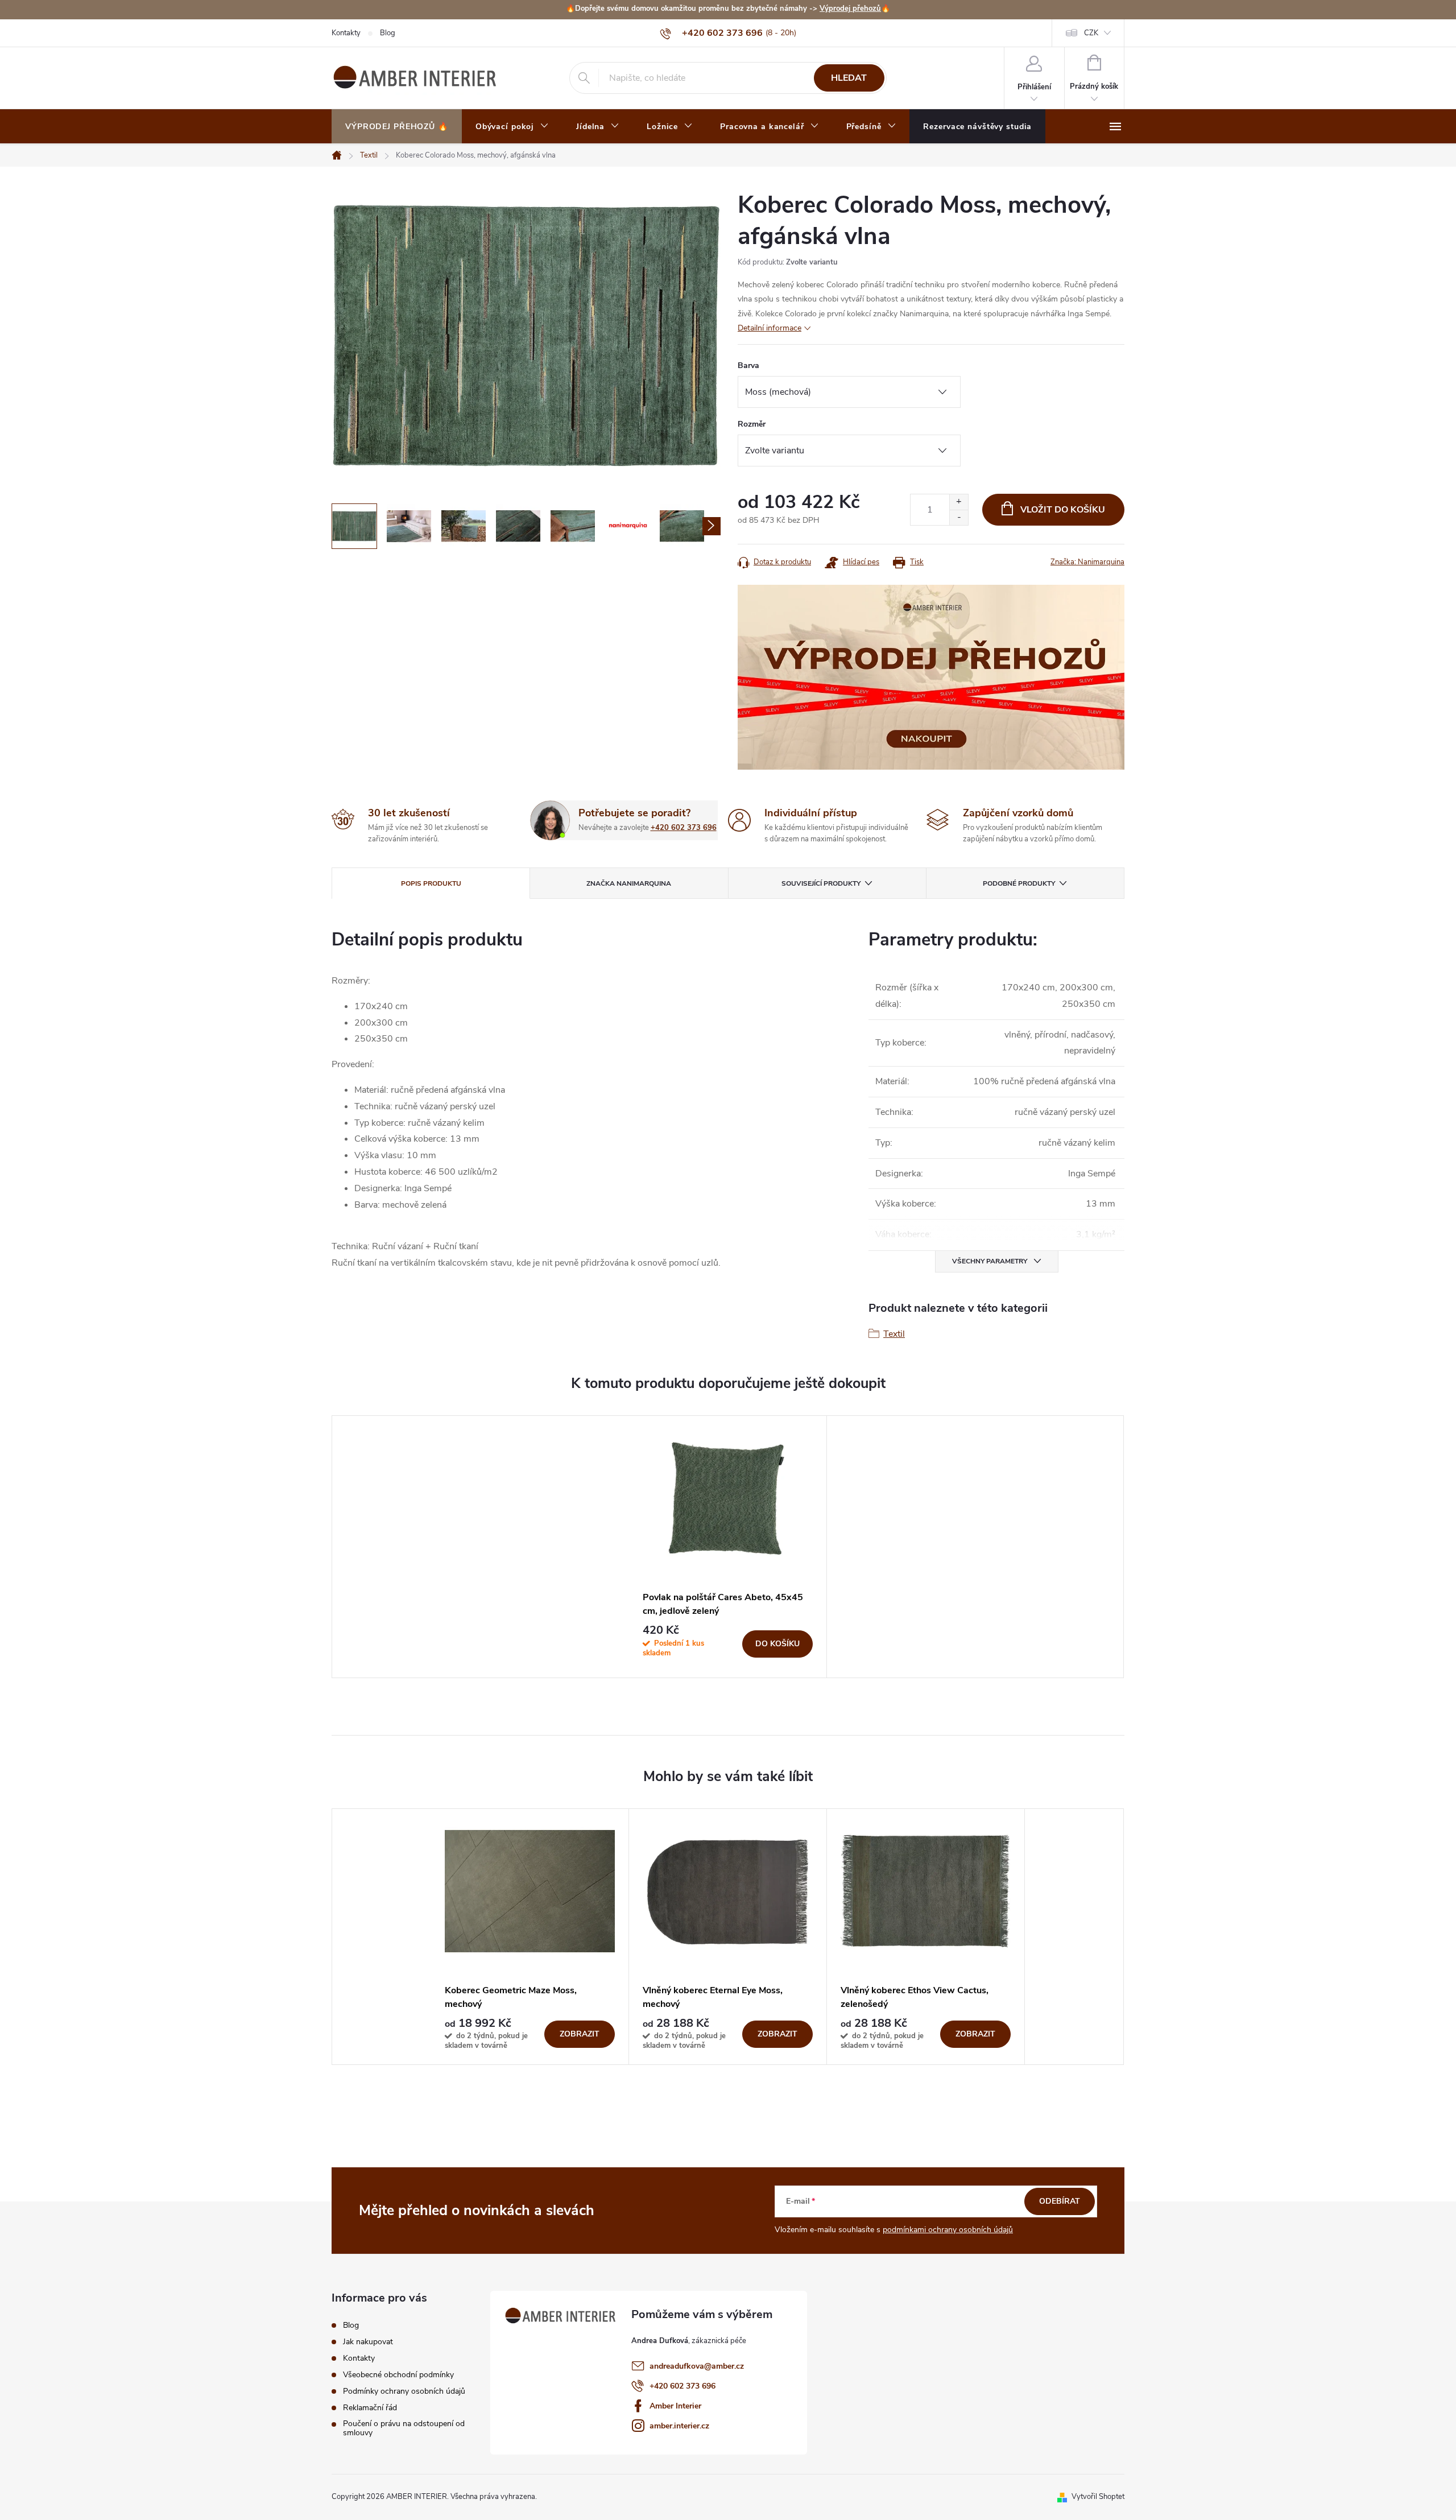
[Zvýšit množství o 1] (959, 502)
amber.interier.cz (679, 2426)
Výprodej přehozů (850, 9)
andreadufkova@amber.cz (697, 2366)
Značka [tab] (629, 883)
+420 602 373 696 (684, 828)
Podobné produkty (1019, 883)
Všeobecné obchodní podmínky (398, 2375)
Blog (388, 33)
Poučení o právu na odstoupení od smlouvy (404, 2428)
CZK (1091, 33)
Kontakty (346, 33)
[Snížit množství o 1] (959, 517)
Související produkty (821, 883)
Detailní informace (770, 328)
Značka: (1087, 562)
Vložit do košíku (1063, 510)
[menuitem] (397, 127)
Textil (894, 1334)
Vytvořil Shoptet (1098, 2497)
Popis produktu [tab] (431, 883)
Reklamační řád (370, 2408)
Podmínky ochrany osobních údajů (404, 2391)
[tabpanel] (728, 1546)
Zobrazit (580, 2034)
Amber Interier (675, 2406)
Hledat (849, 78)
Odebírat (1060, 2201)
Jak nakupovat (368, 2342)
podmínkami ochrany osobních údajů (948, 2230)
